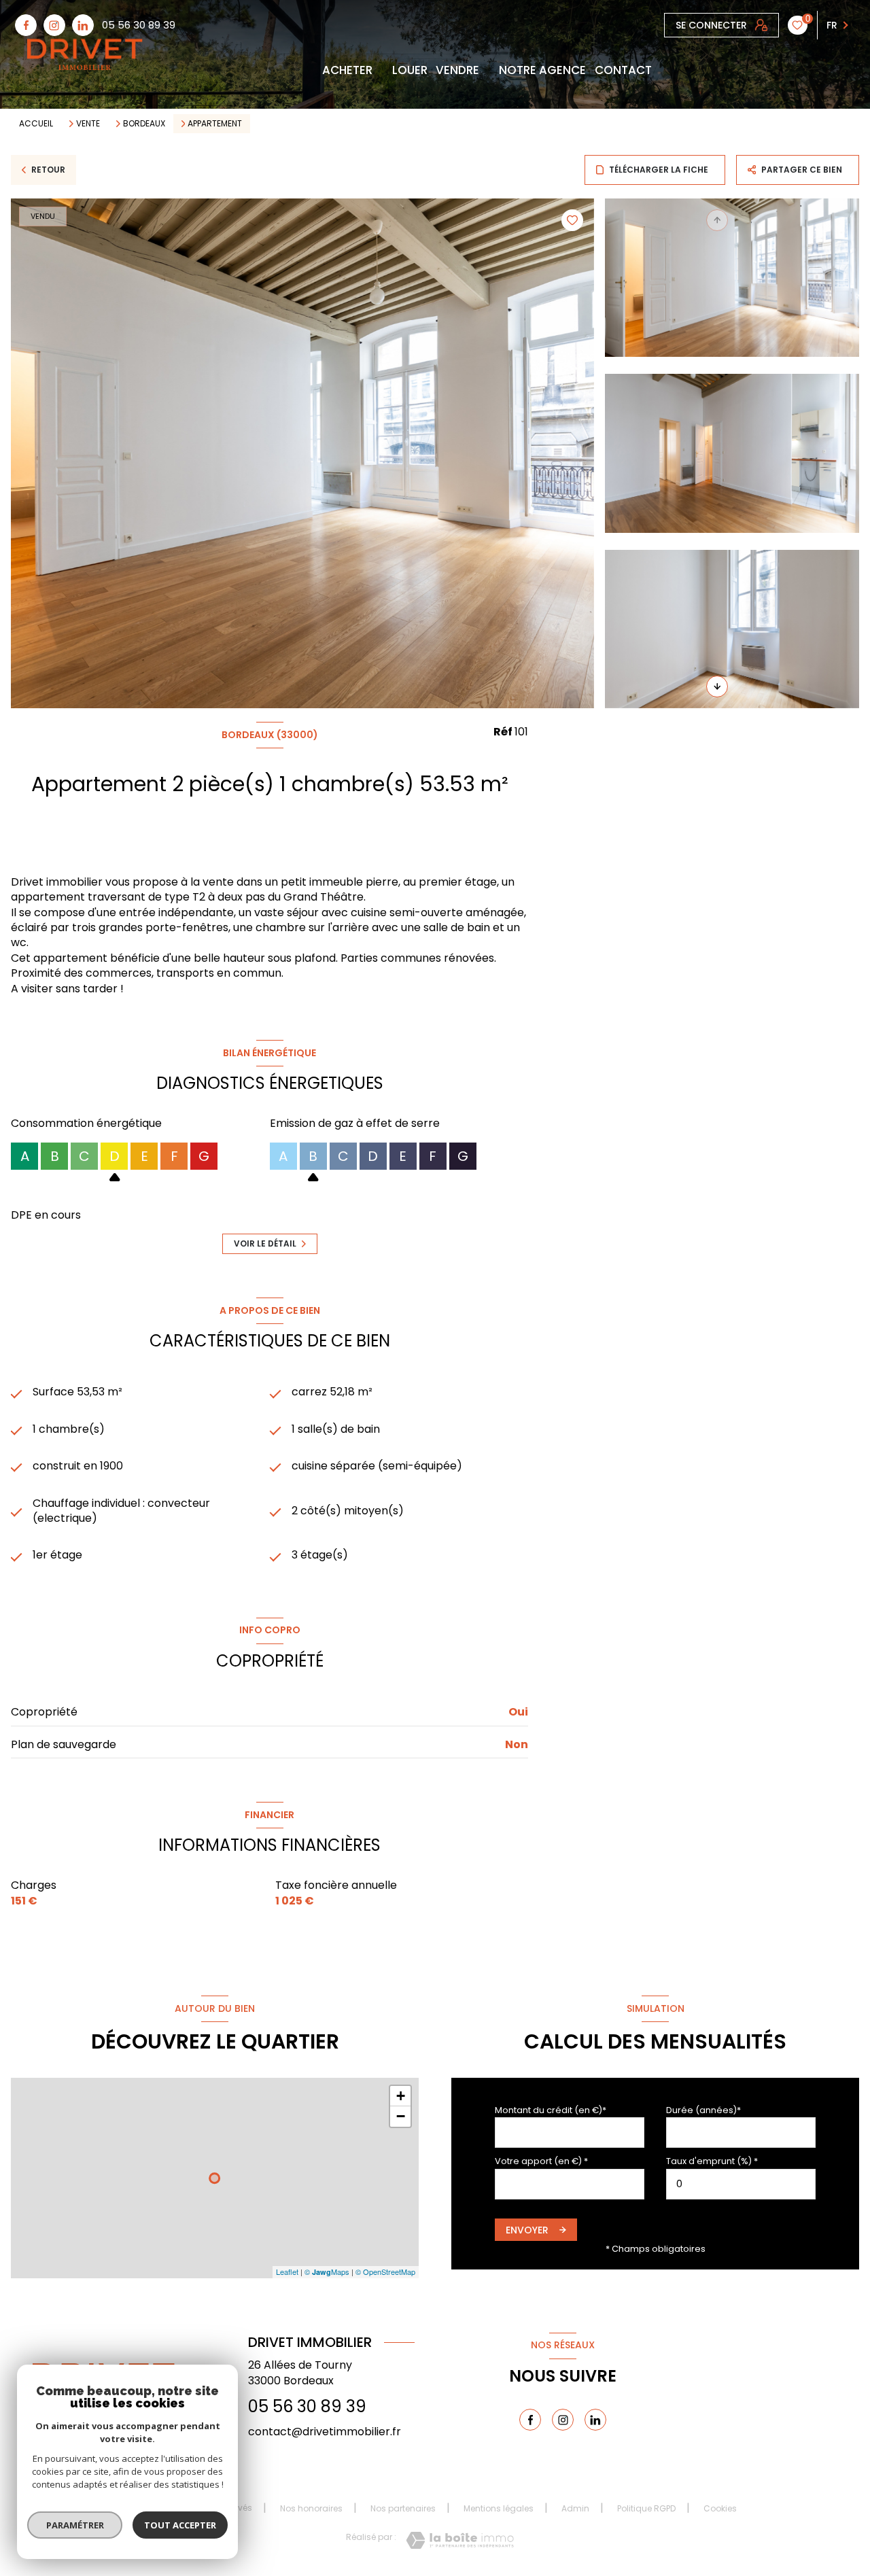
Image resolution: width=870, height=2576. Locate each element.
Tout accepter (180, 2525)
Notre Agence (542, 70)
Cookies (720, 2509)
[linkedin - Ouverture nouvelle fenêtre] (83, 25)
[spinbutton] (741, 2184)
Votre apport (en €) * (541, 2161)
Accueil (36, 123)
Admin (575, 2508)
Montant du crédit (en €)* (551, 2110)
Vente (88, 124)
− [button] (401, 2116)
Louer (409, 70)
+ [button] (401, 2096)
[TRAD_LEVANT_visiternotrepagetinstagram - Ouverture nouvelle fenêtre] (54, 25)
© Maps (327, 2272)
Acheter (347, 70)
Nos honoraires (311, 2508)
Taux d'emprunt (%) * (712, 2161)
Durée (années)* (703, 2110)
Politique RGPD (646, 2508)
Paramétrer (75, 2525)
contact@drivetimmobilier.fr (325, 2432)
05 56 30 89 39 (139, 25)
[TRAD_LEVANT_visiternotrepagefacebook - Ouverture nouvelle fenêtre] (26, 25)
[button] (717, 686)
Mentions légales (499, 2508)
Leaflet (287, 2272)
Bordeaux (144, 124)
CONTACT (623, 70)
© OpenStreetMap (385, 2272)
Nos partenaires (403, 2508)
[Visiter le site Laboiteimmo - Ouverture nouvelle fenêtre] (460, 2540)
